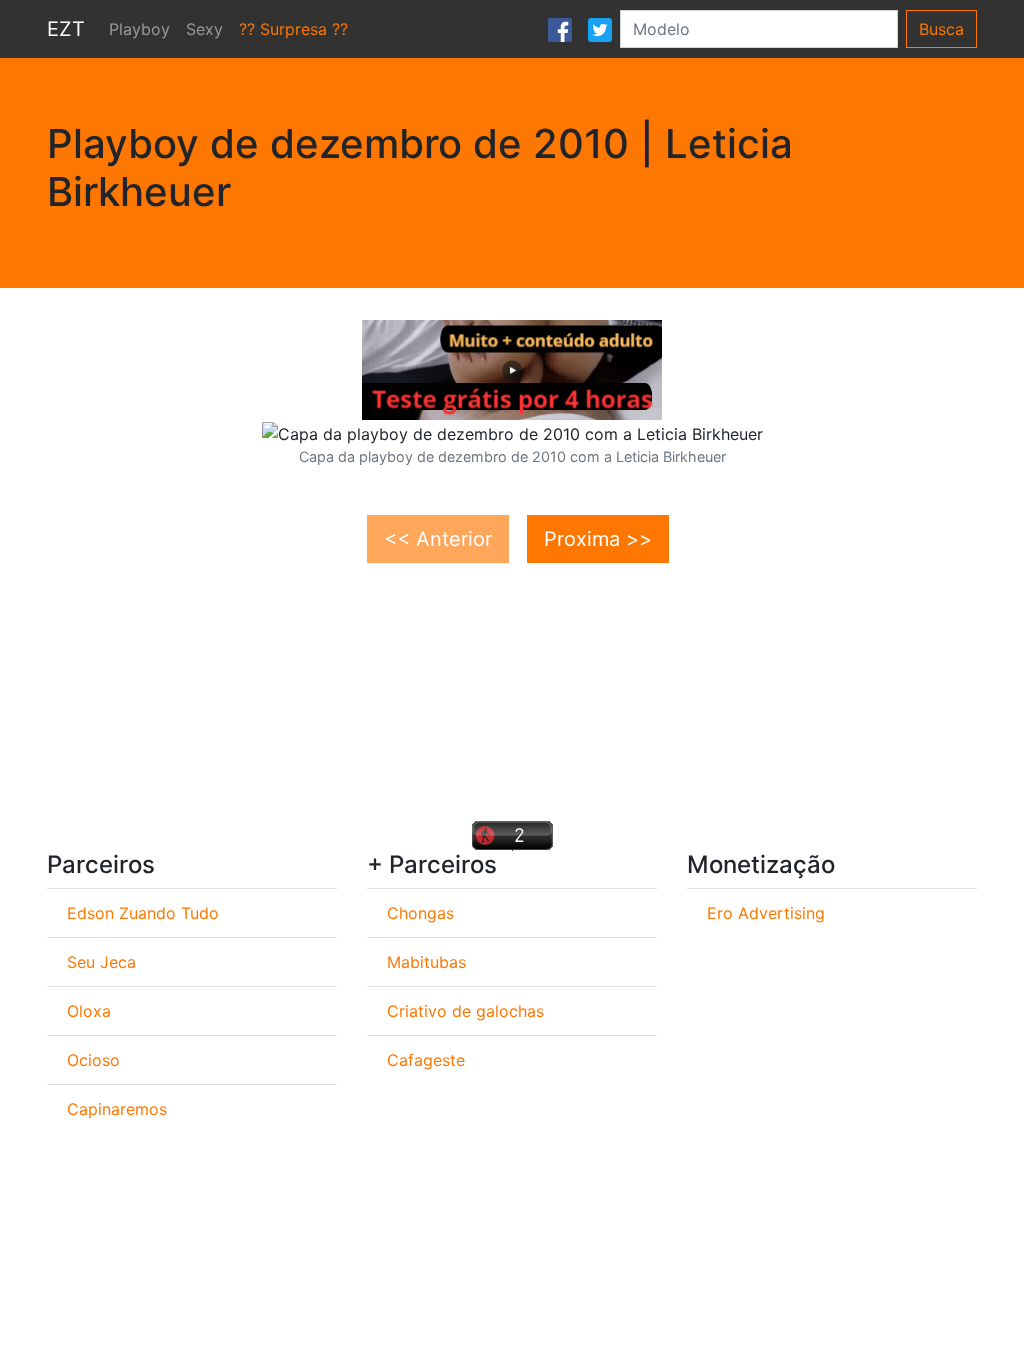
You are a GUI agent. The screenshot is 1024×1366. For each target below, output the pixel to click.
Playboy (139, 29)
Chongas (420, 913)
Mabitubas (426, 962)
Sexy (204, 29)
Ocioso (93, 1060)
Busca (941, 29)
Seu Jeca (101, 962)
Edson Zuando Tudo (143, 913)
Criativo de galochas (465, 1011)
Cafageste (426, 1060)
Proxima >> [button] (598, 539)
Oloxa (89, 1011)
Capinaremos (117, 1109)
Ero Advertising (766, 913)
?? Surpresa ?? (293, 29)
